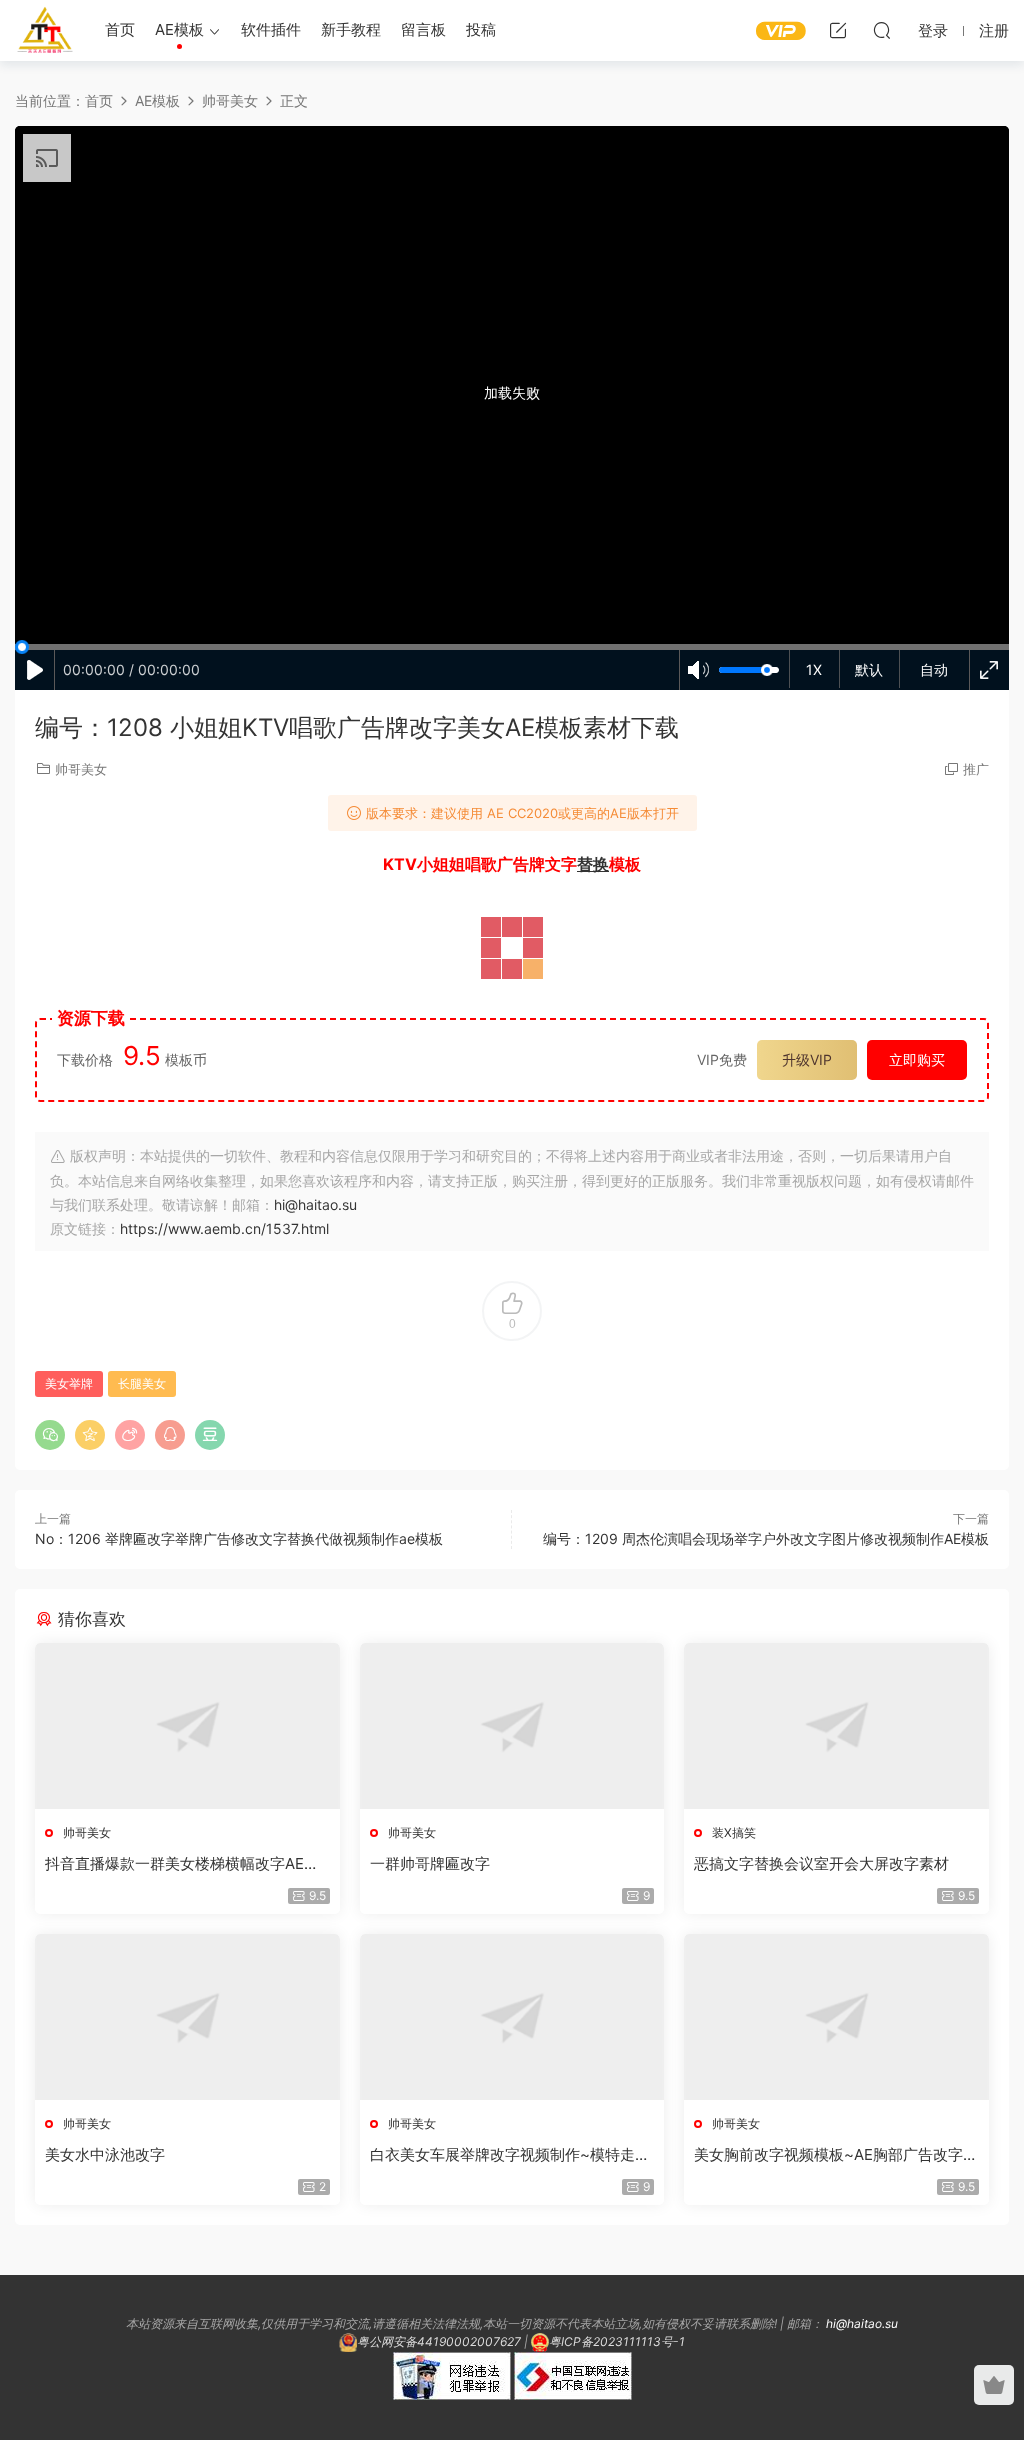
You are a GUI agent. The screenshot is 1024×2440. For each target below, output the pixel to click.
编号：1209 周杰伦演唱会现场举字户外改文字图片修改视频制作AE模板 (766, 1538)
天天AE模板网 (45, 30)
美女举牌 (69, 1383)
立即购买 (917, 1059)
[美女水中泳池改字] (187, 2017)
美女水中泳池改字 (105, 2154)
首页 (120, 29)
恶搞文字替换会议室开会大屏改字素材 (821, 1863)
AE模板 (179, 29)
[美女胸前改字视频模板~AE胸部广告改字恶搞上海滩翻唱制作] (836, 2017)
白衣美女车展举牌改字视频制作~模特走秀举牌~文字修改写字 (510, 2155)
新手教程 (351, 29)
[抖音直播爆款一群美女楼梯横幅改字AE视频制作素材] (187, 1726)
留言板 (423, 29)
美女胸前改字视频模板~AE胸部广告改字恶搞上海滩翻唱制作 (836, 2155)
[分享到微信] (50, 1435)
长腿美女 (142, 1383)
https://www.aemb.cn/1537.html (224, 1228)
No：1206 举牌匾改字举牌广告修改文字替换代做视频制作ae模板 (239, 1538)
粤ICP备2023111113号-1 (617, 2341)
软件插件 (271, 29)
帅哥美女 (81, 769)
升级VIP (807, 1059)
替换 (593, 864)
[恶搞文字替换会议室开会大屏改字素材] (836, 1726)
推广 (976, 769)
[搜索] (882, 30)
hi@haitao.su (315, 1204)
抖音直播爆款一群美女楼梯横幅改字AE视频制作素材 (182, 1864)
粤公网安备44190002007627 (439, 2341)
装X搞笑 (734, 1832)
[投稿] (838, 30)
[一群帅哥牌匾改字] (512, 1726)
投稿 (481, 29)
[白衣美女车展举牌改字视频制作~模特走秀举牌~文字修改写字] (512, 2017)
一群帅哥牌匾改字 (430, 1863)
